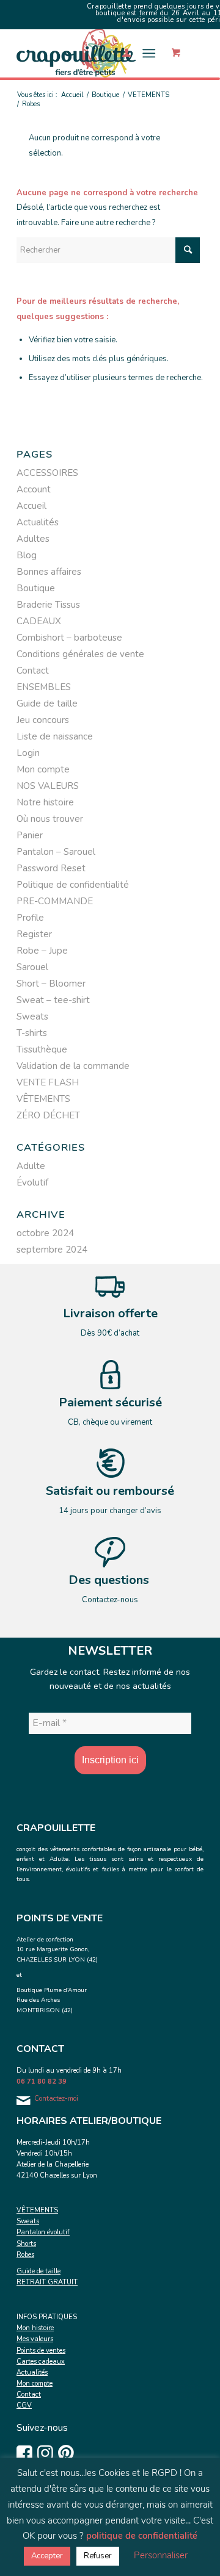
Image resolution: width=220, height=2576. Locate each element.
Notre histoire (45, 802)
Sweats (32, 1016)
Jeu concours (43, 720)
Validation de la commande (73, 1066)
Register (34, 934)
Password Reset (51, 868)
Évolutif (32, 1182)
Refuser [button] (98, 2556)
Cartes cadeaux (41, 2362)
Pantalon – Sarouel (56, 852)
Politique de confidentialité (73, 885)
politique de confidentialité (142, 2536)
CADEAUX (39, 621)
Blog (27, 555)
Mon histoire (35, 2328)
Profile (30, 918)
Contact (33, 671)
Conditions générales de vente (80, 654)
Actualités (38, 522)
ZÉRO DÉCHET (48, 1115)
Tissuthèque (42, 1049)
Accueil (31, 506)
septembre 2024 (52, 1250)
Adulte (31, 1166)
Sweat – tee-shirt (53, 1000)
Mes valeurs (35, 2339)
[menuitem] (120, 53)
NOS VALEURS (48, 786)
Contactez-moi (56, 2099)
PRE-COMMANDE (55, 901)
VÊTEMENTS (43, 1099)
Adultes (33, 539)
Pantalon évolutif (43, 2232)
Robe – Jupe (42, 951)
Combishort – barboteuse (69, 638)
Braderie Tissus (48, 605)
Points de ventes (41, 2351)
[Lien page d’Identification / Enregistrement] (120, 53)
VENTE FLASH (48, 1082)
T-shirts (32, 1033)
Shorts (26, 2244)
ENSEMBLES (44, 687)
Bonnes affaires (49, 572)
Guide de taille (47, 703)
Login (28, 753)
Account (34, 489)
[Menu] (149, 53)
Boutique (36, 588)
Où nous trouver (50, 819)
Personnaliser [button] (161, 2555)
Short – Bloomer (51, 984)
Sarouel (32, 967)
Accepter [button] (47, 2556)
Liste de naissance (55, 736)
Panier (30, 835)
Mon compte (43, 769)
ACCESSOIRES (47, 473)
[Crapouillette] (91, 53)
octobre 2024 (45, 1233)
